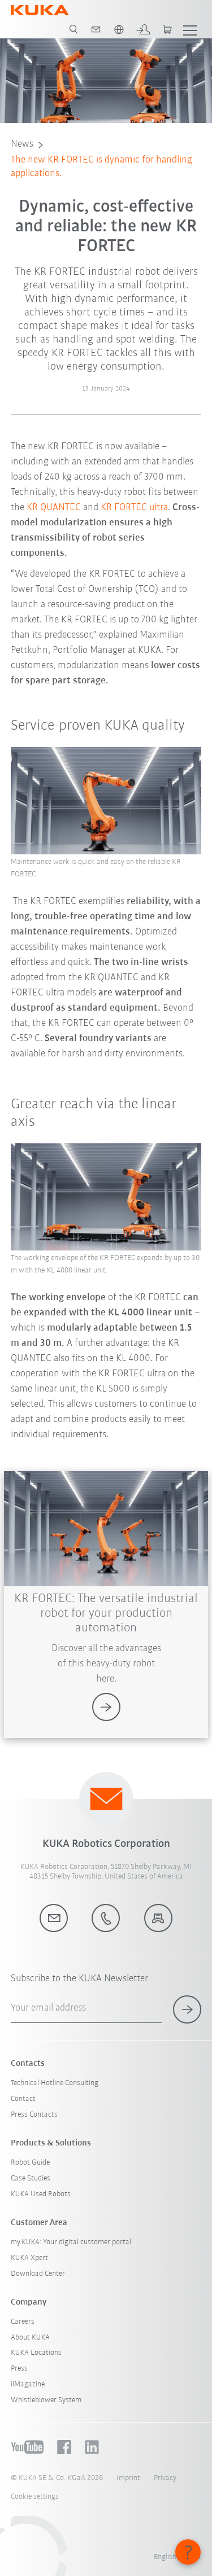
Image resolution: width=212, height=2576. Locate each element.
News (22, 144)
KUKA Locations (36, 2353)
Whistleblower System (46, 2400)
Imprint (128, 2478)
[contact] (96, 29)
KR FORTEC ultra (134, 508)
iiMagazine (28, 2384)
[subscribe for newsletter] (187, 2009)
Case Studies (31, 2178)
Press (19, 2369)
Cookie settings (35, 2497)
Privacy (165, 2478)
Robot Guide (30, 2163)
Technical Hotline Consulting (55, 2083)
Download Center (38, 2274)
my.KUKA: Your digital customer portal (71, 2242)
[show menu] (190, 29)
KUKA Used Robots (41, 2194)
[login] (143, 29)
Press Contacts (34, 2115)
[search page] (73, 29)
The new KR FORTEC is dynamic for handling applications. (101, 167)
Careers (23, 2322)
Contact (23, 2099)
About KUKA (30, 2338)
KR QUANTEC (54, 508)
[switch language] (119, 29)
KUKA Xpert (29, 2258)
